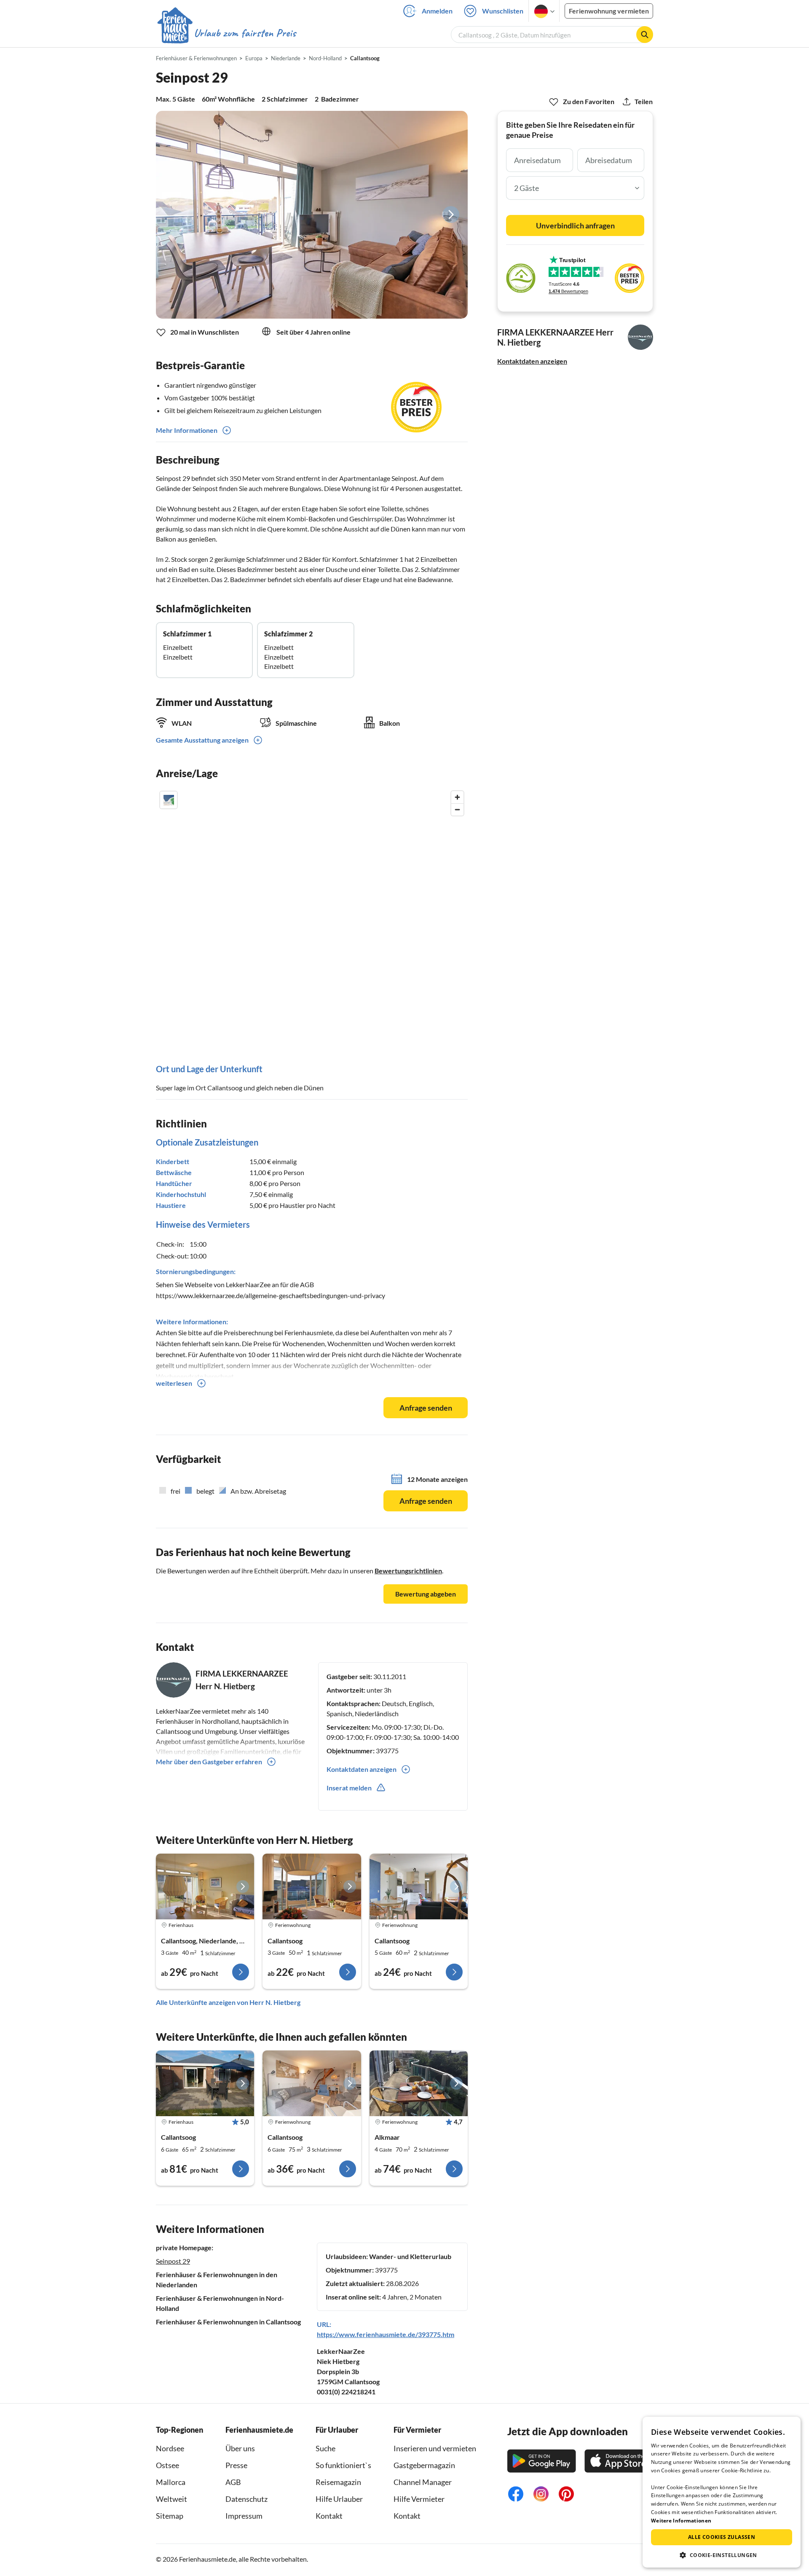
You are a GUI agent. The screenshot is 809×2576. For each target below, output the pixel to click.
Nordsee (170, 2448)
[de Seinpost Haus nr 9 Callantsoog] (205, 2083)
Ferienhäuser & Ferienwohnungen (196, 58)
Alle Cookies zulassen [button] (722, 2537)
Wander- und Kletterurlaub (410, 2256)
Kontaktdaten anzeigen (532, 361)
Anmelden (437, 11)
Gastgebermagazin (424, 2465)
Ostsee (167, 2465)
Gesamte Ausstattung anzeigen (202, 740)
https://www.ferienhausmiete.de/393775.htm (386, 2334)
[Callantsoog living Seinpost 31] (312, 2083)
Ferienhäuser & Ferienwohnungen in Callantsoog (228, 2322)
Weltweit (171, 2499)
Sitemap (170, 2516)
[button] (722, 2555)
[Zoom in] (457, 797)
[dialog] (722, 2492)
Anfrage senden (426, 1408)
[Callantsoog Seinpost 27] (312, 1886)
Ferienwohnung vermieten (609, 11)
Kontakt (329, 2516)
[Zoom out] (457, 809)
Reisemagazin (338, 2482)
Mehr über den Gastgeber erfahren (209, 1762)
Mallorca (171, 2482)
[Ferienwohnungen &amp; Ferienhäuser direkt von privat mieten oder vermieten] (226, 33)
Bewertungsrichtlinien (408, 1571)
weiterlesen (174, 1383)
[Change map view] (169, 800)
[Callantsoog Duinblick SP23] (205, 1886)
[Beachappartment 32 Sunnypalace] (419, 2083)
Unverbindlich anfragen (575, 225)
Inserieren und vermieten (435, 2448)
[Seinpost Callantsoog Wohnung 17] (419, 1886)
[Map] (312, 912)
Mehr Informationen (187, 430)
